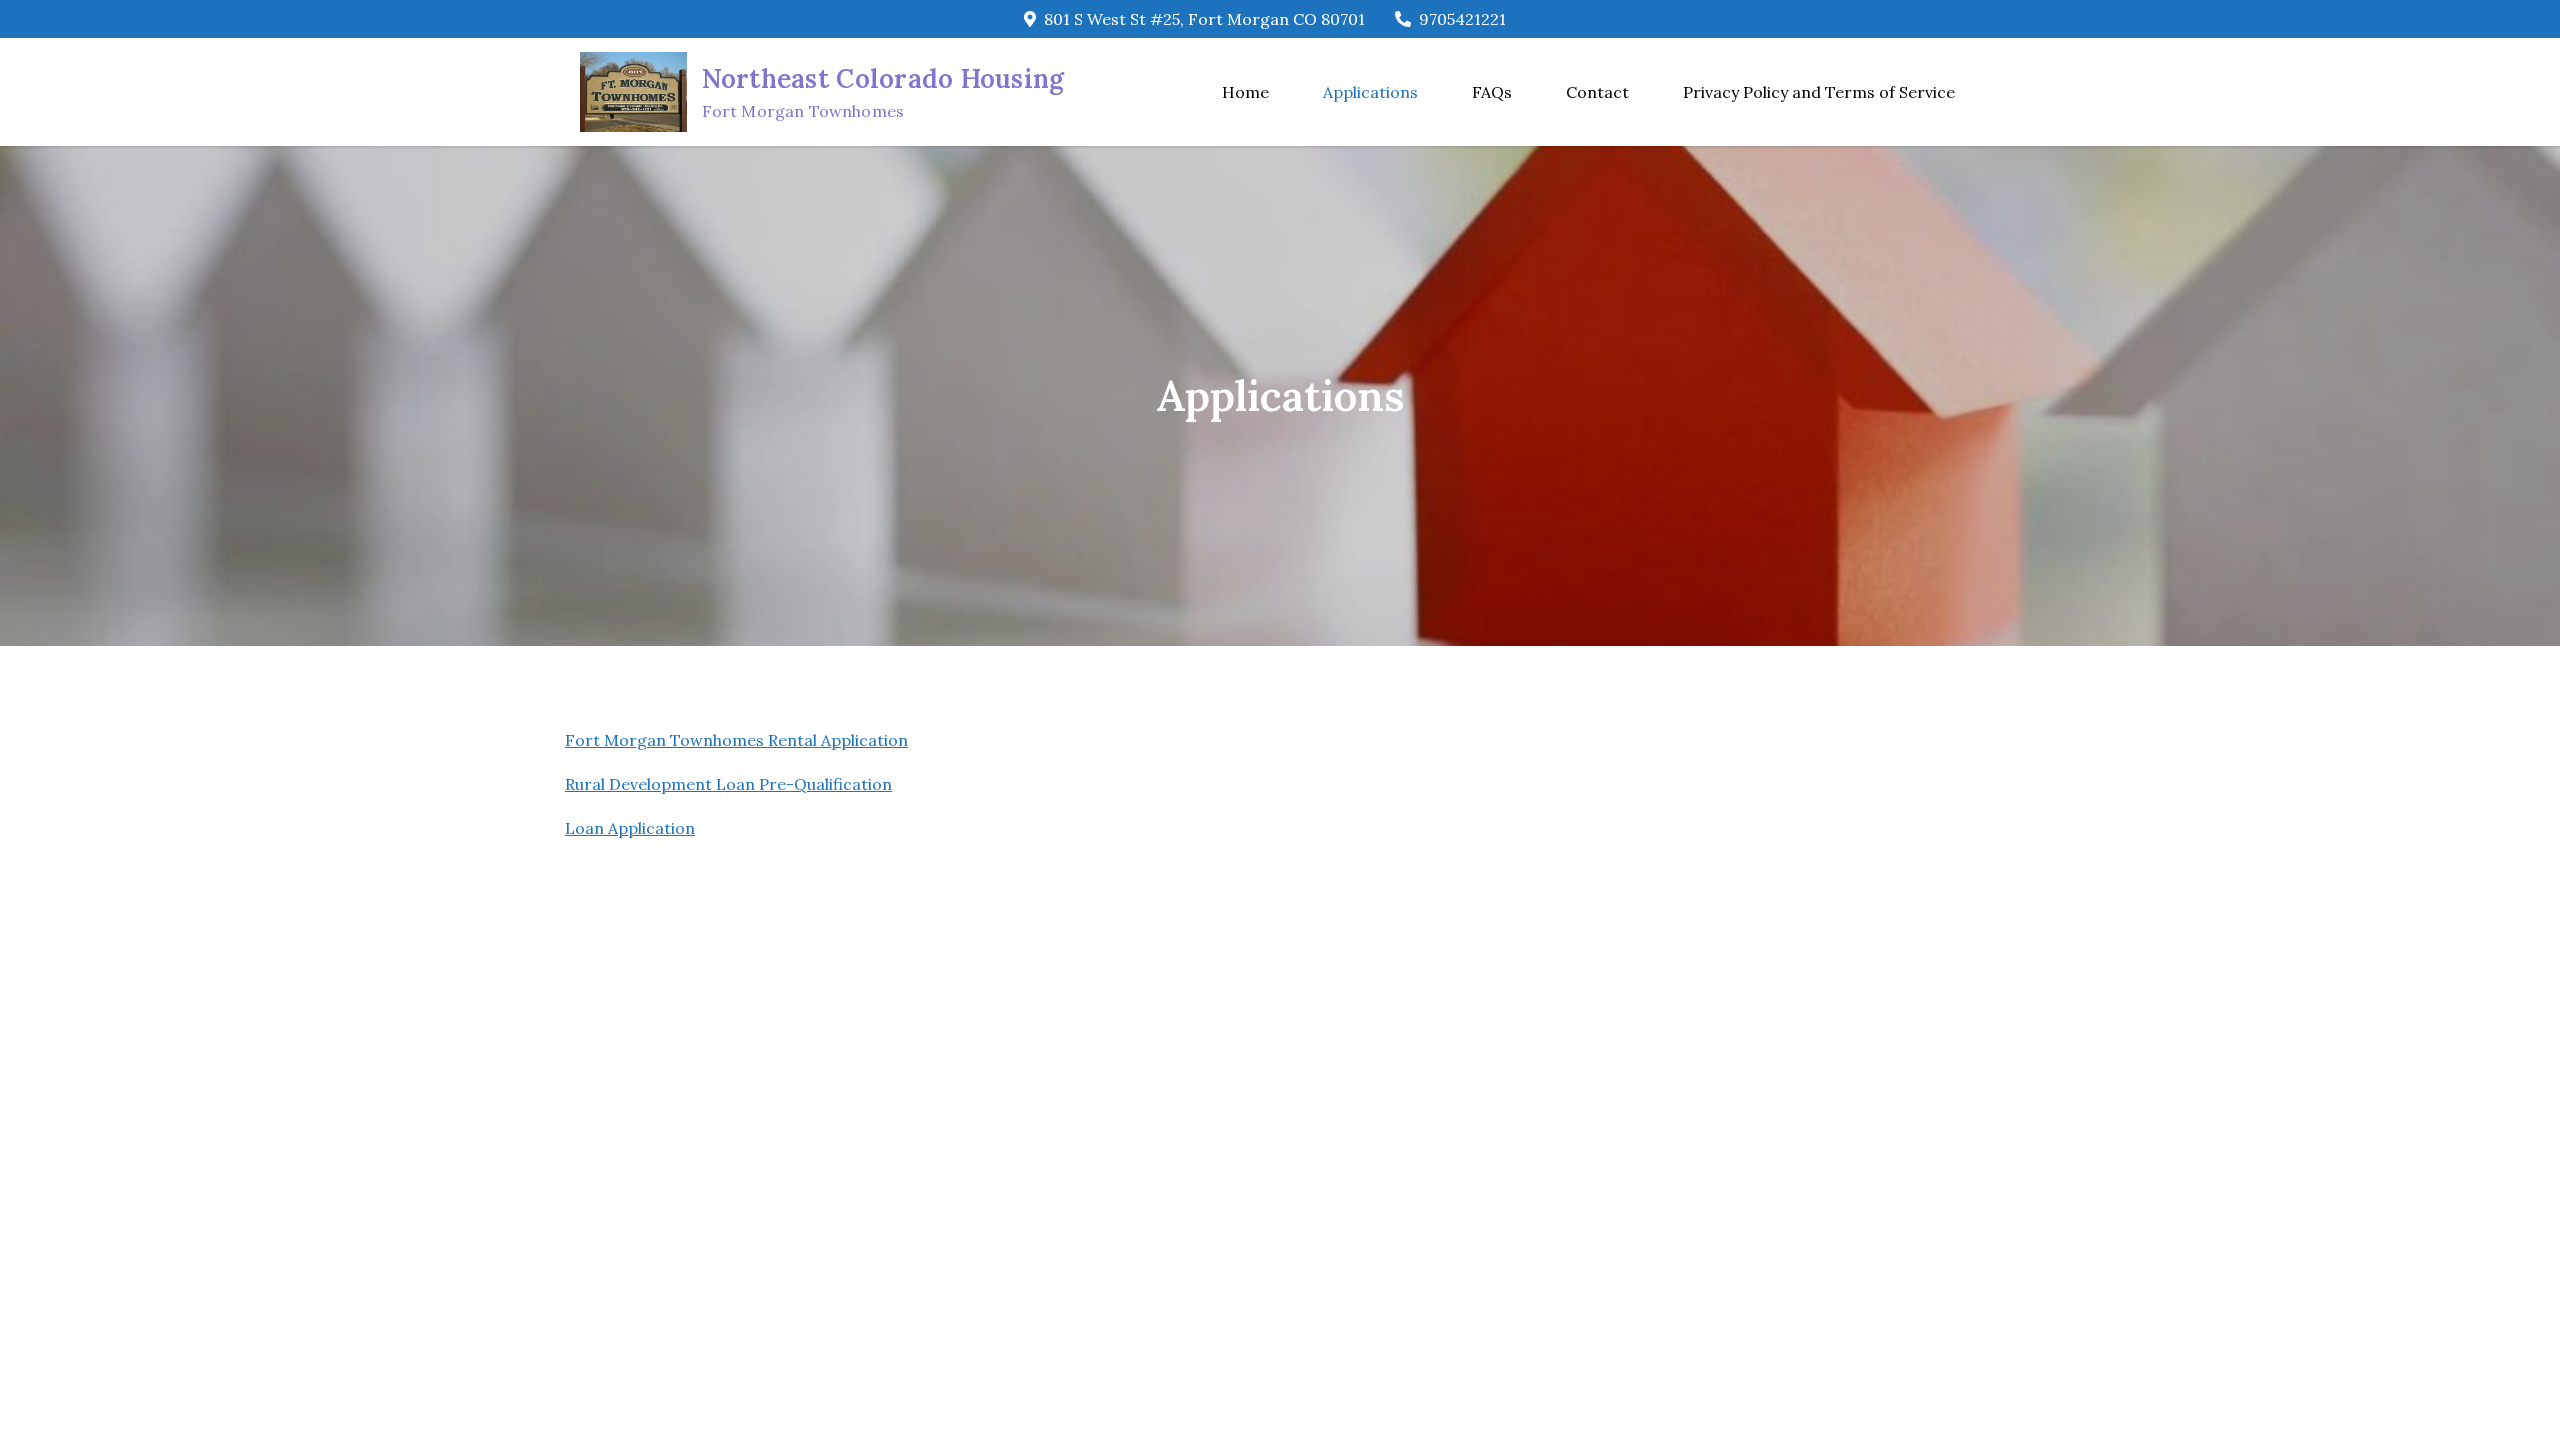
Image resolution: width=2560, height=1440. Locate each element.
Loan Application (630, 828)
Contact (1597, 92)
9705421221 (1462, 19)
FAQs (1492, 92)
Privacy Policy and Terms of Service (1819, 92)
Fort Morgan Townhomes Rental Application (736, 740)
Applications (1370, 92)
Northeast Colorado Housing (883, 78)
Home (1245, 92)
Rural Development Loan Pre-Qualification (728, 784)
